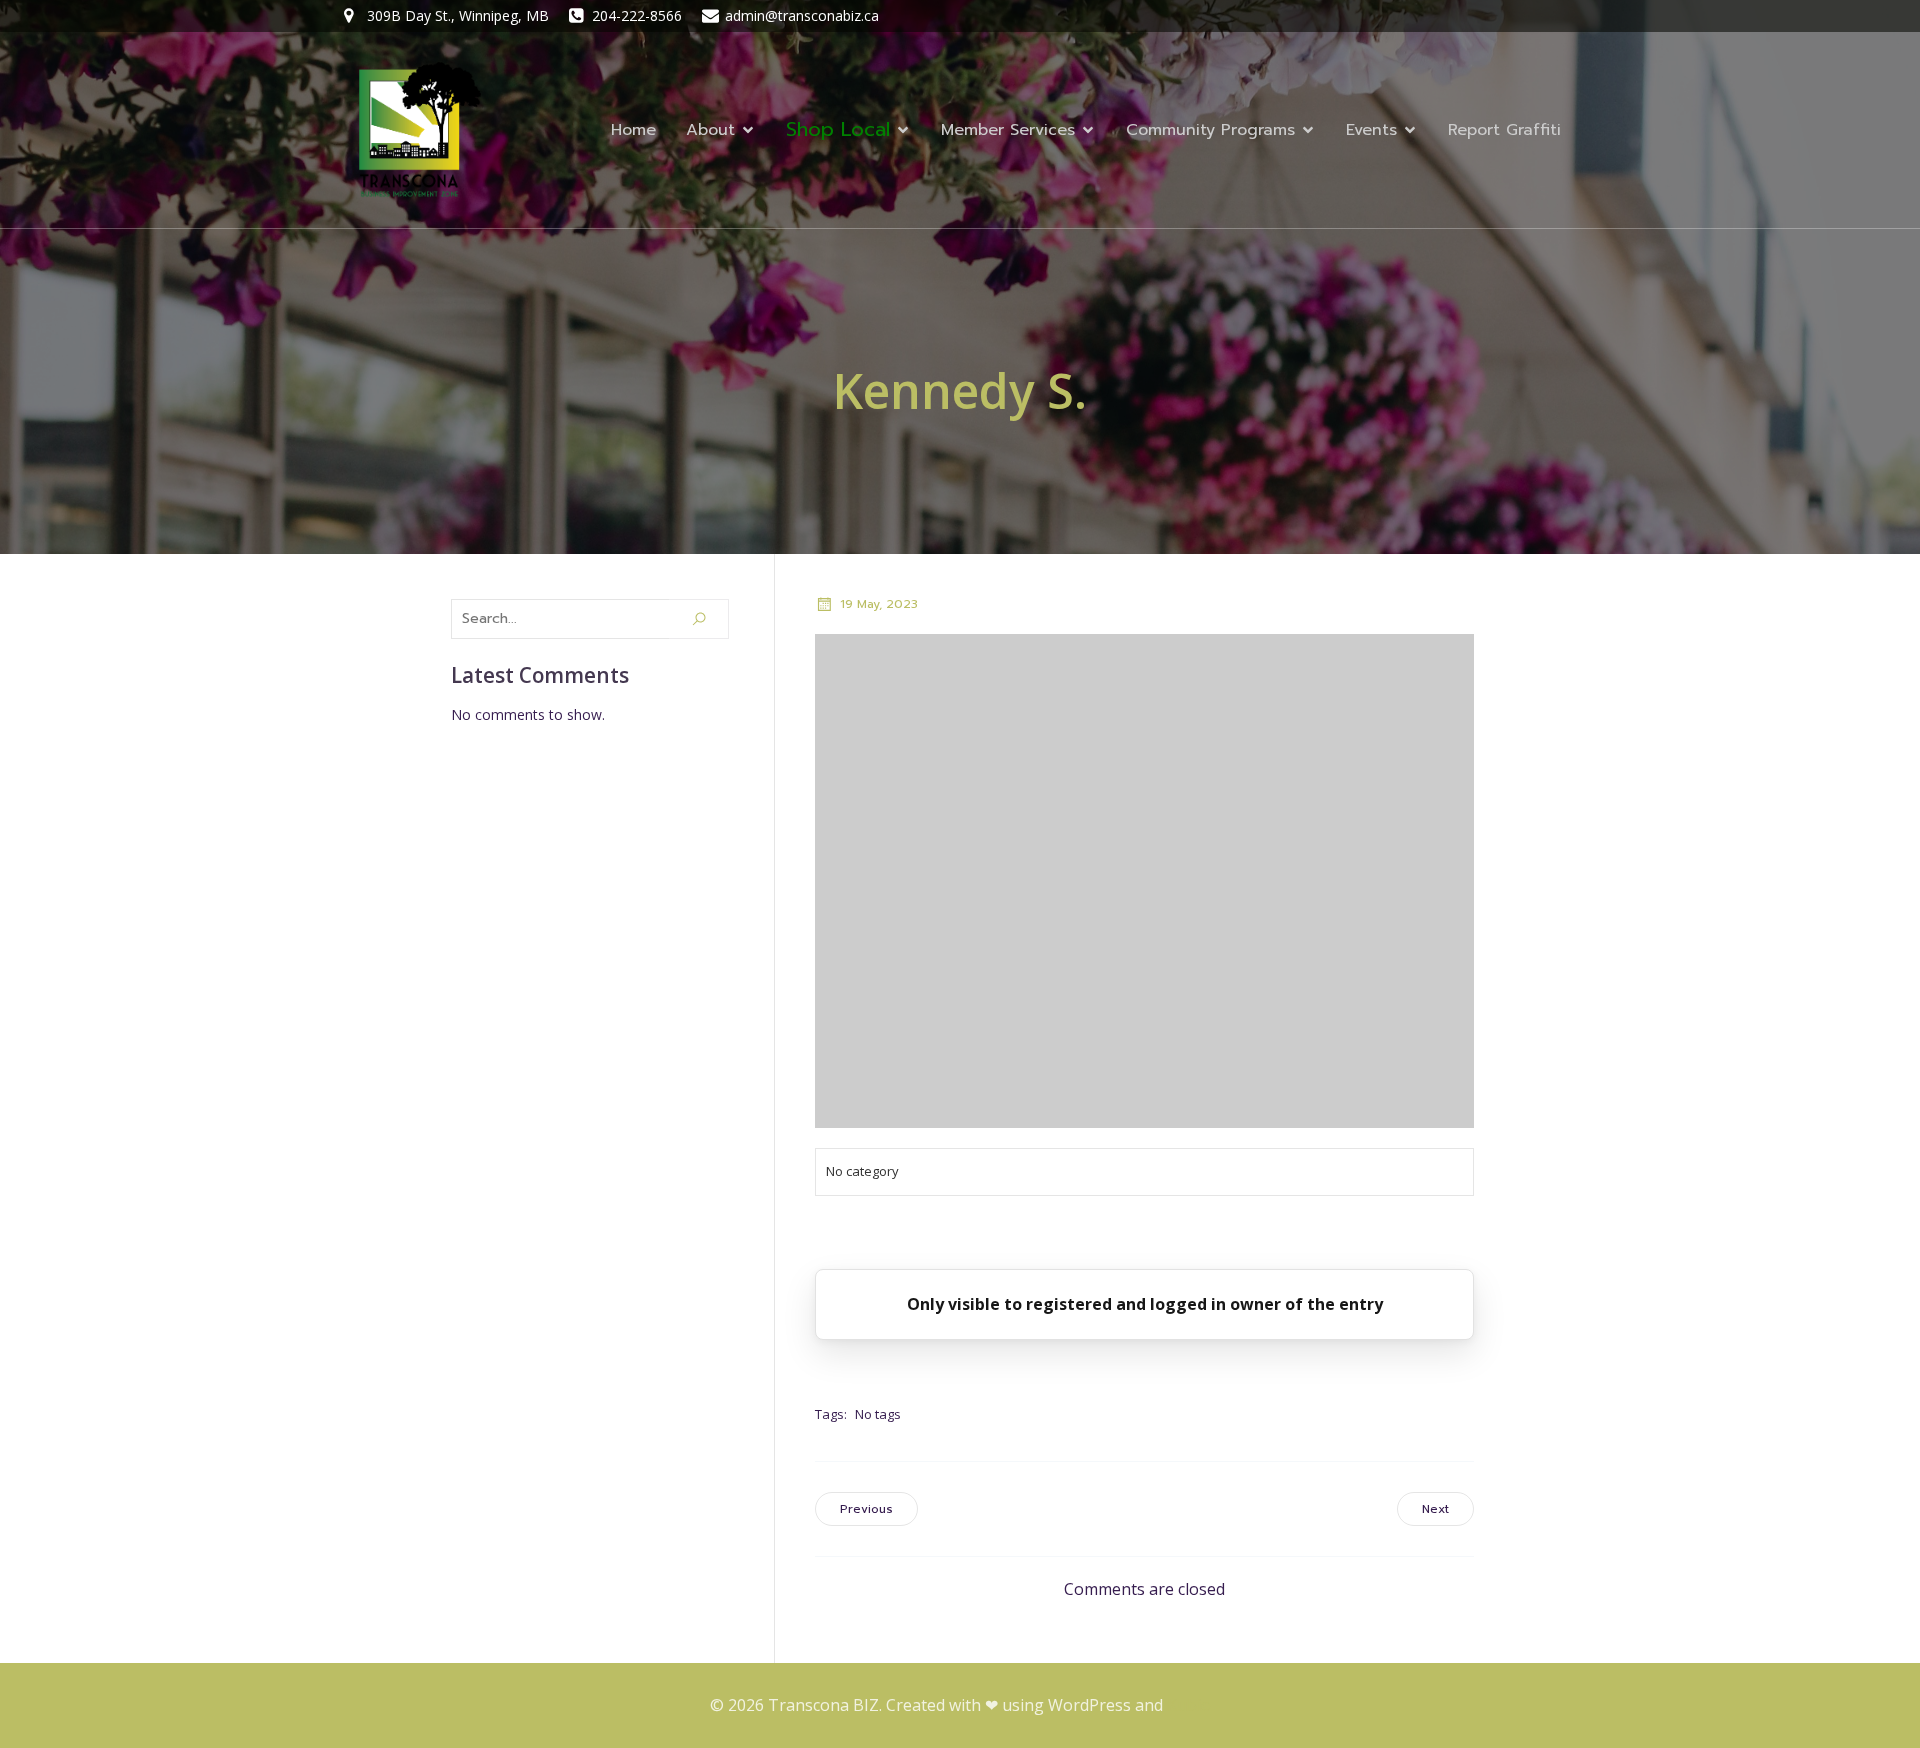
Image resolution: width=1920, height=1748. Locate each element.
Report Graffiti (1504, 130)
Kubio (1189, 1705)
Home (633, 130)
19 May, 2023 (879, 604)
